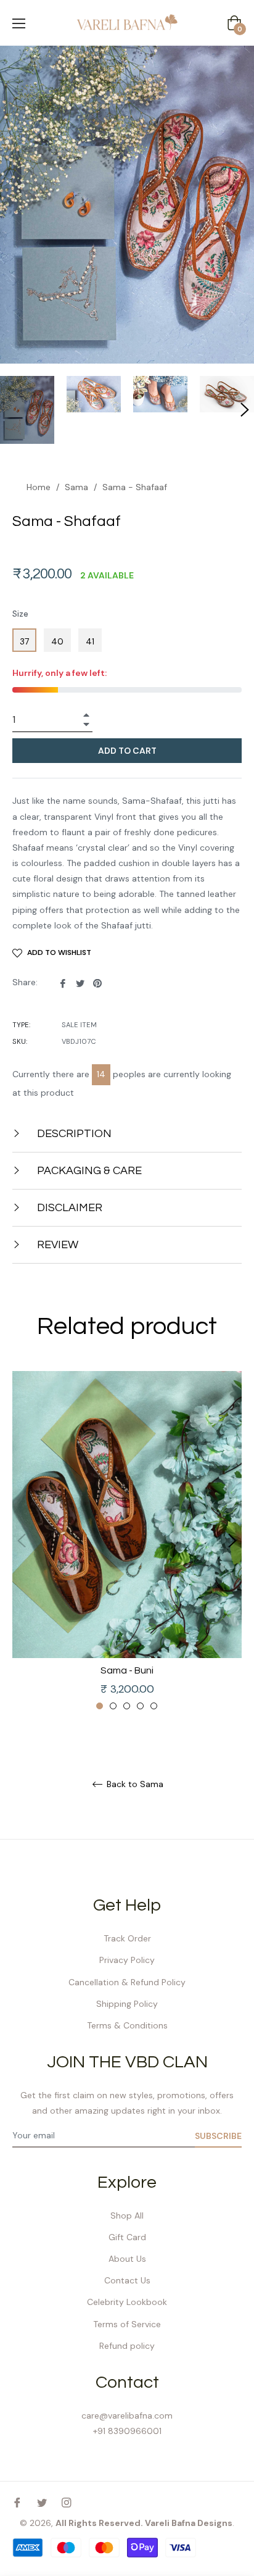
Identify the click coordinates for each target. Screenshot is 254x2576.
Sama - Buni (127, 1670)
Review (56, 1245)
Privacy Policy (127, 1960)
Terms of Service (127, 2324)
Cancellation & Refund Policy (127, 1982)
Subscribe (218, 2136)
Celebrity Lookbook (127, 2302)
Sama (76, 487)
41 (90, 641)
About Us (127, 2259)
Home (39, 487)
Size (20, 614)
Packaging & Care (88, 1171)
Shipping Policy (127, 2004)
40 (57, 641)
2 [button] (113, 1706)
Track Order (127, 1938)
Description (73, 1134)
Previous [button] (22, 1541)
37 (24, 641)
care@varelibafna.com (127, 2416)
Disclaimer (68, 1208)
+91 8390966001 (127, 2431)
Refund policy (127, 2346)
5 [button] (154, 1706)
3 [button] (127, 1706)
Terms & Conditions (127, 2025)
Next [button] (232, 1541)
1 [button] (100, 1706)
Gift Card (127, 2237)
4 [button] (140, 1706)
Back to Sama (134, 1784)
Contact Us (127, 2280)
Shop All (127, 2215)
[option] (127, 1541)
